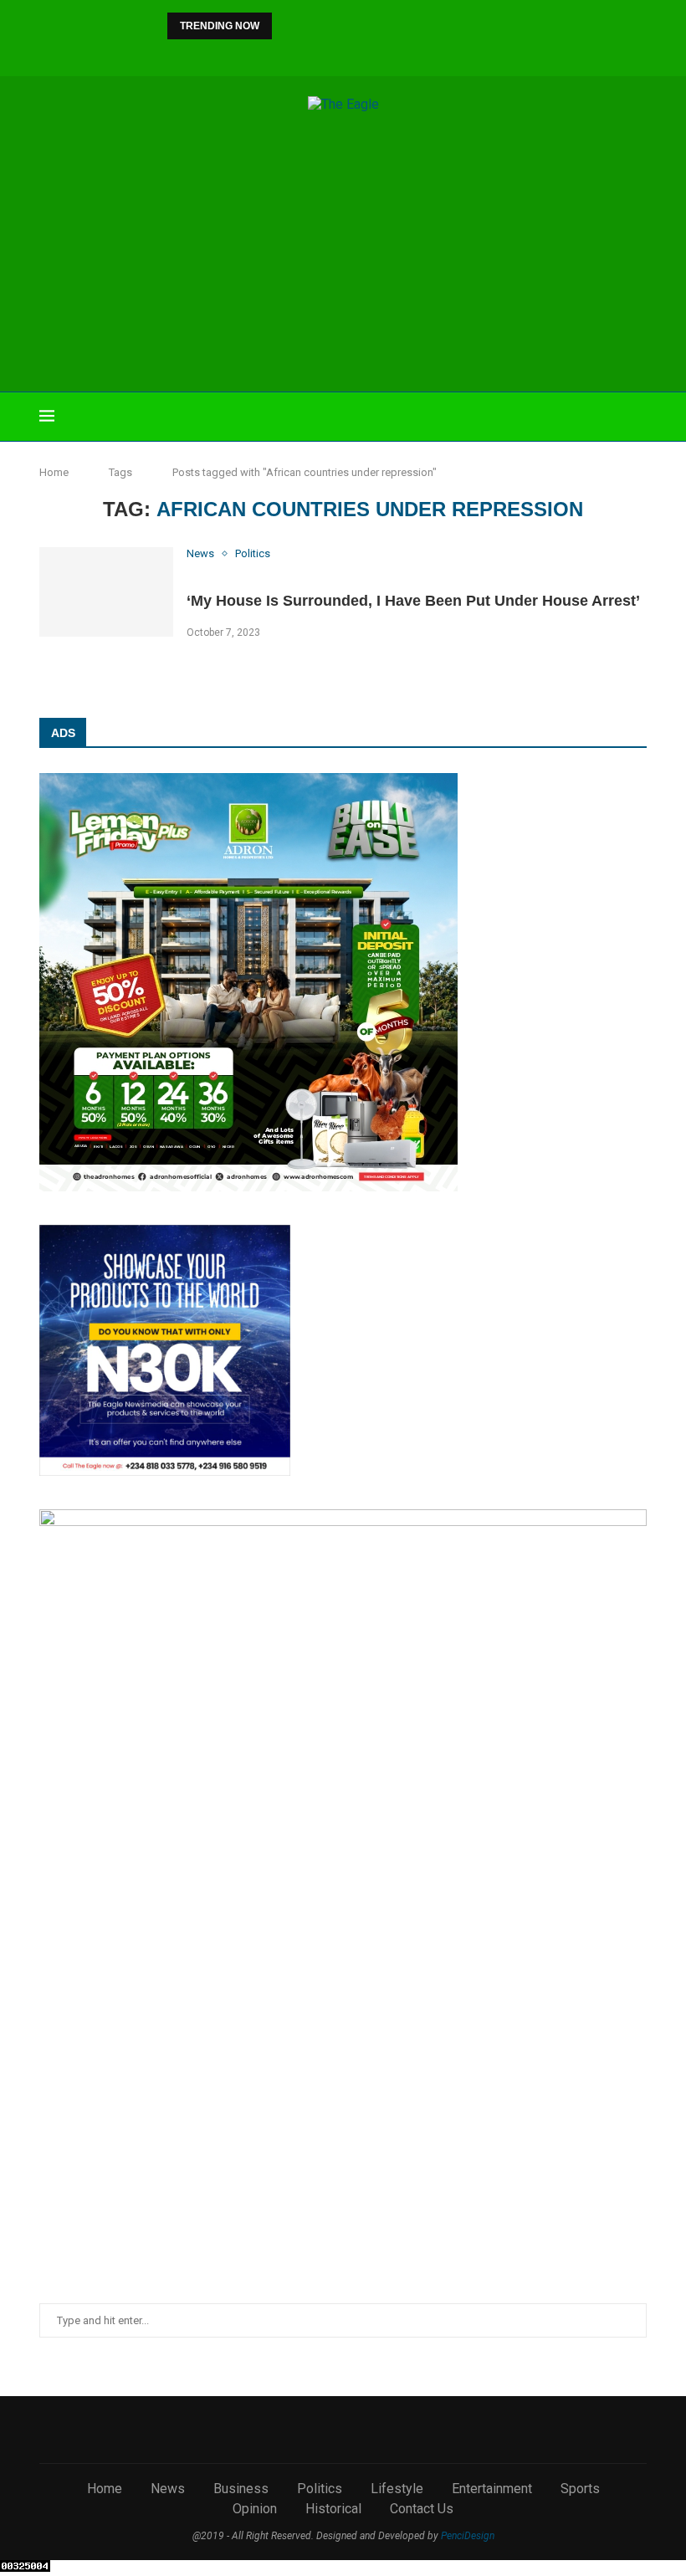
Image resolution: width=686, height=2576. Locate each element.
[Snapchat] (400, 54)
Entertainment (492, 2489)
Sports (580, 2489)
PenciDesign (468, 2536)
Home (54, 472)
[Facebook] (264, 54)
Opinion (255, 2509)
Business (241, 2489)
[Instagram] (310, 54)
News (168, 2489)
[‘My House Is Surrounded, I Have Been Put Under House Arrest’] (106, 592)
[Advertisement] (343, 254)
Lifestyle (397, 2489)
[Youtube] (355, 54)
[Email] (377, 54)
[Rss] (422, 54)
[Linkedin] (332, 54)
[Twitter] (287, 54)
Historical (333, 2509)
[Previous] (288, 26)
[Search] (638, 417)
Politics (320, 2489)
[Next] (310, 26)
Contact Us (422, 2509)
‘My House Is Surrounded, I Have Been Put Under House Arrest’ (413, 601)
